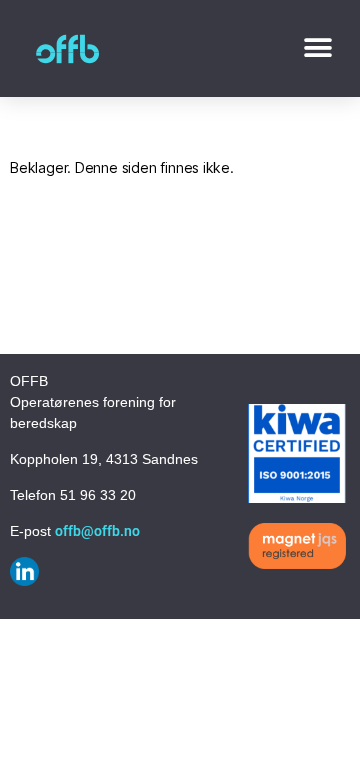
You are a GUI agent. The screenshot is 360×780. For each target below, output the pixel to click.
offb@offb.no (97, 531)
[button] (317, 48)
